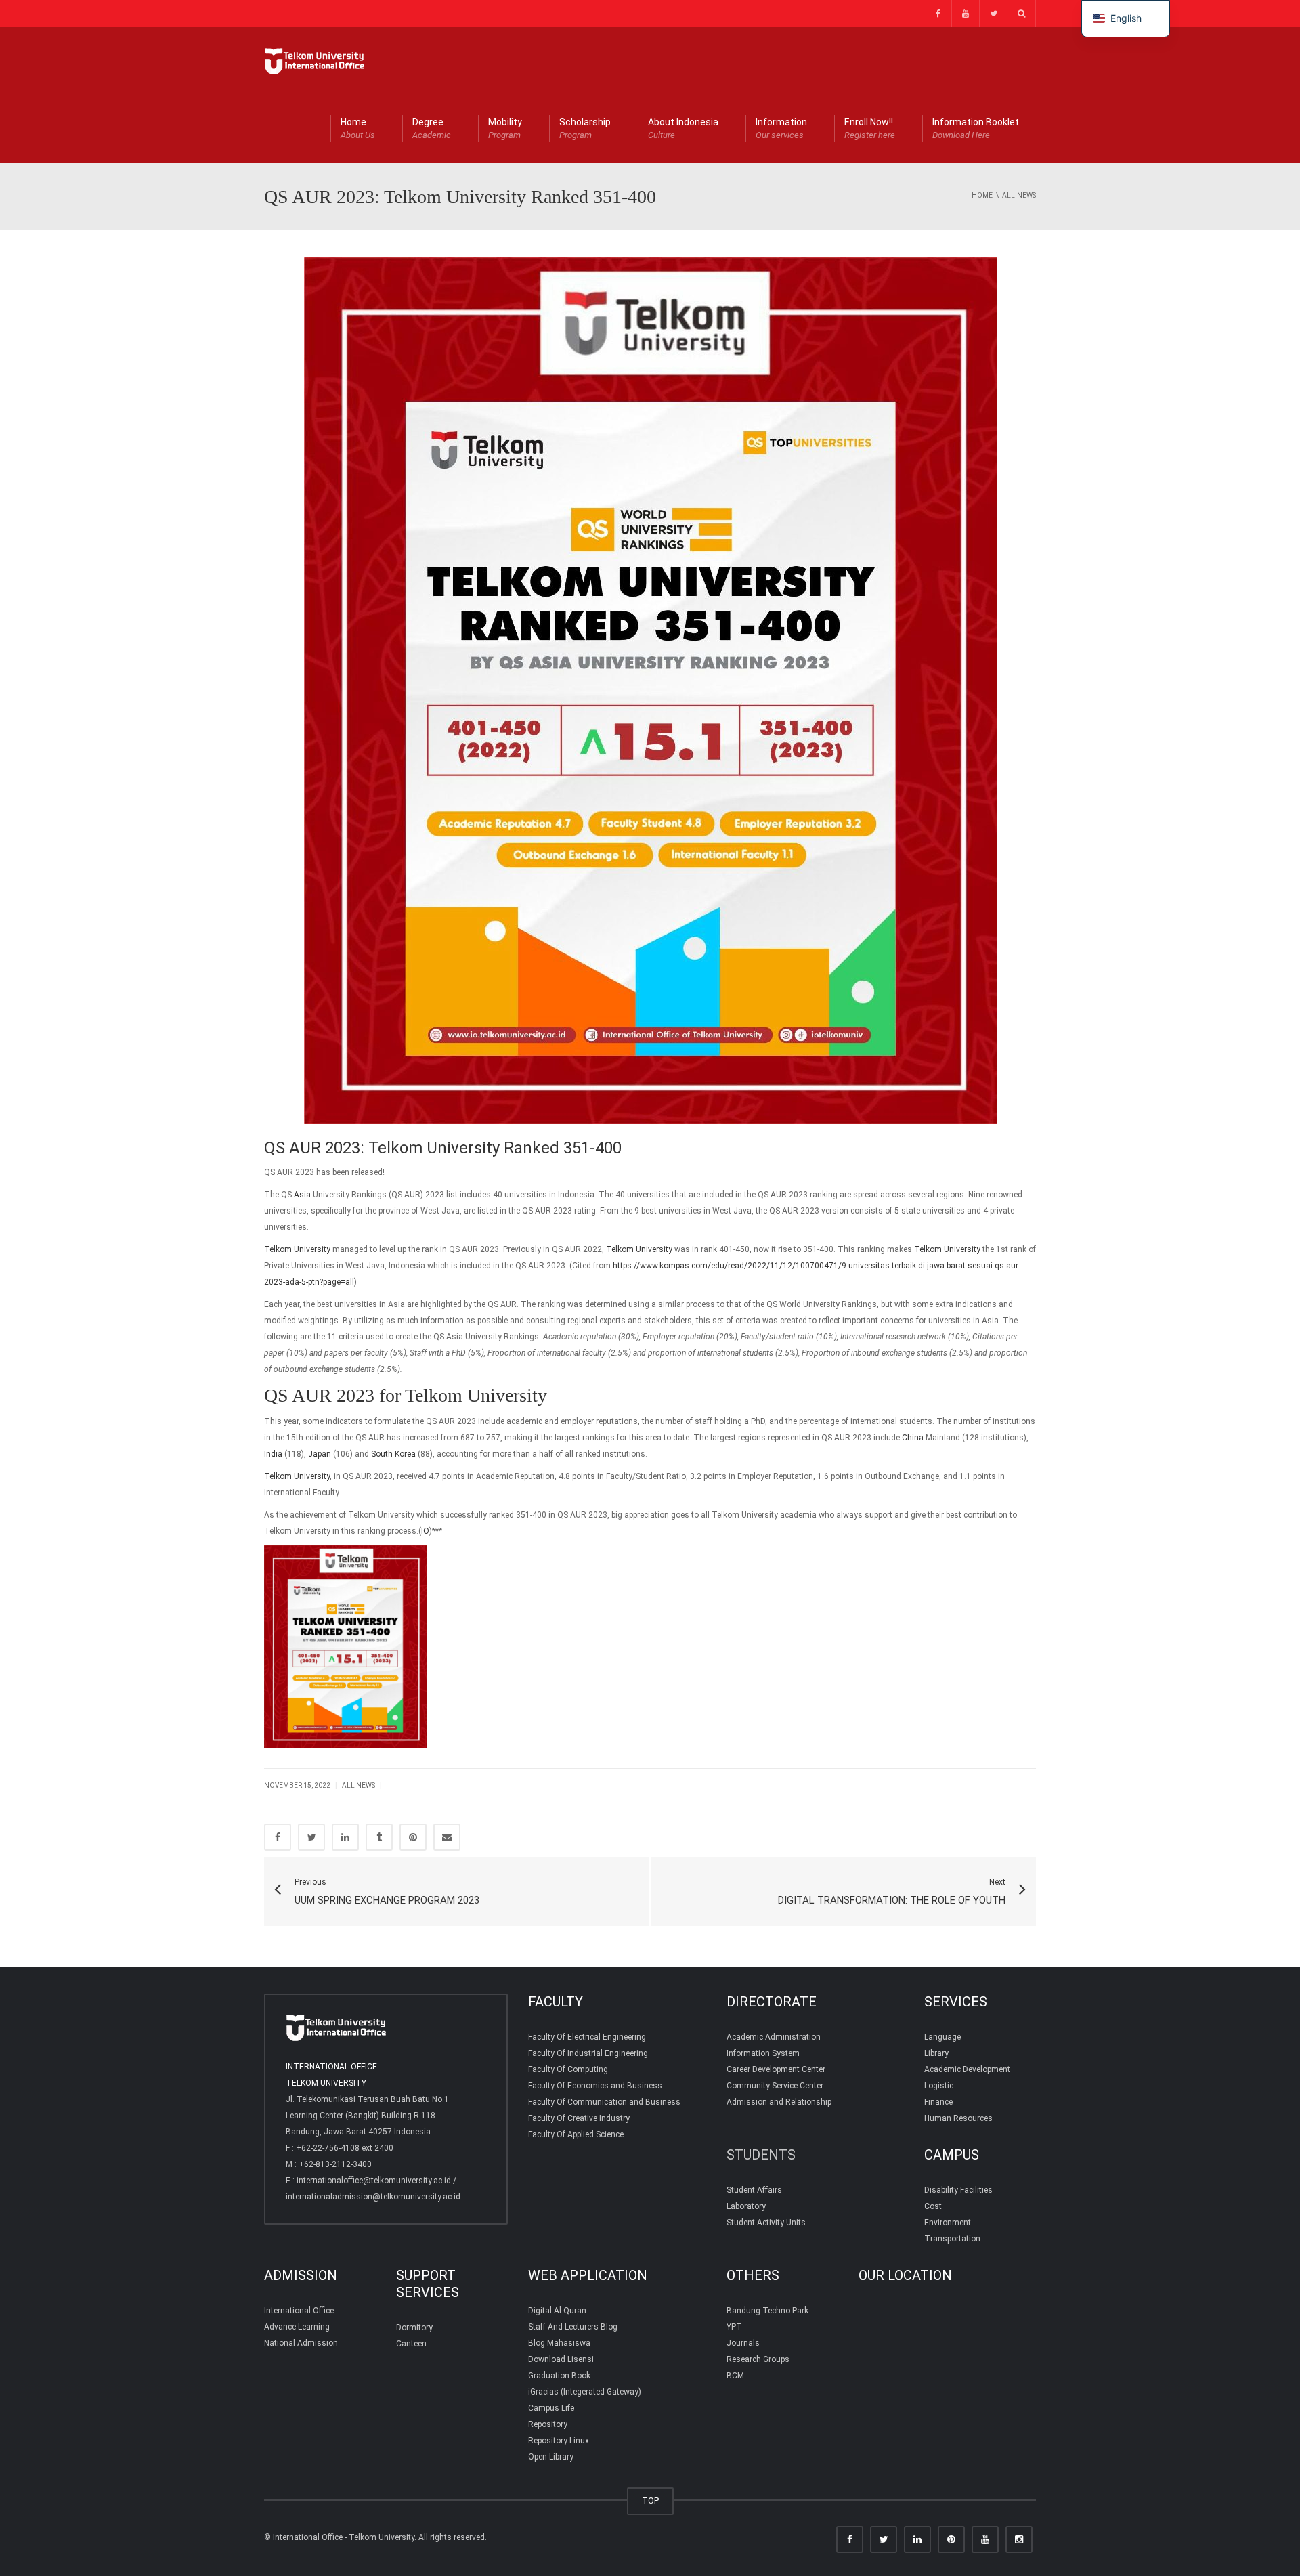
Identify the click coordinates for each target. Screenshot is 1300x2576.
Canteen (411, 2344)
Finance (938, 2102)
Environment (948, 2223)
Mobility (505, 128)
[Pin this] (413, 1837)
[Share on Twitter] (311, 1837)
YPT (734, 2327)
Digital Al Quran (557, 2311)
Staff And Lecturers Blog (573, 2327)
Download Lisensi (561, 2359)
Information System (763, 2053)
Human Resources (958, 2118)
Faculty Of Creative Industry (579, 2118)
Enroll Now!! (870, 128)
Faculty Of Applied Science (576, 2134)
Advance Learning (297, 2327)
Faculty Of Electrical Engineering (587, 2037)
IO (425, 1531)
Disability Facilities (958, 2190)
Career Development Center (776, 2069)
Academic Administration (774, 2037)
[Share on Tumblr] (379, 1837)
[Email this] (447, 1837)
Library (936, 2053)
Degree (432, 128)
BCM (735, 2376)
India (273, 1454)
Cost (933, 2206)
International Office (299, 2311)
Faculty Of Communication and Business (604, 2102)
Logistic (939, 2086)
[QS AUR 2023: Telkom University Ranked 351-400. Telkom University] (315, 61)
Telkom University (297, 1249)
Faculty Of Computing (568, 2069)
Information (781, 128)
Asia (302, 1195)
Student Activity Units (766, 2223)
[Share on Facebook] (278, 1837)
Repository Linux (559, 2441)
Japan (320, 1454)
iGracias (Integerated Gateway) (585, 2392)
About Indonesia (683, 128)
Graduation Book (559, 2376)
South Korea (393, 1454)
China (913, 1438)
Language (942, 2037)
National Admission (301, 2343)
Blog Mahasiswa (559, 2343)
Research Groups (758, 2359)
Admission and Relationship (779, 2102)
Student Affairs (754, 2190)
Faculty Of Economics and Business (595, 2086)
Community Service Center (775, 2086)
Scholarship (585, 128)
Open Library (551, 2457)
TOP (650, 2500)
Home (358, 128)
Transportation (952, 2239)
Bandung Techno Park (767, 2311)
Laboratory (746, 2206)
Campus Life (551, 2408)
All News (359, 1785)
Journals (743, 2343)
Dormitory (414, 2327)
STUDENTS (761, 2155)
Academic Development (967, 2069)
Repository (548, 2424)
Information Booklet (976, 128)
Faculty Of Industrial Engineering (588, 2053)
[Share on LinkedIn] (345, 1837)
